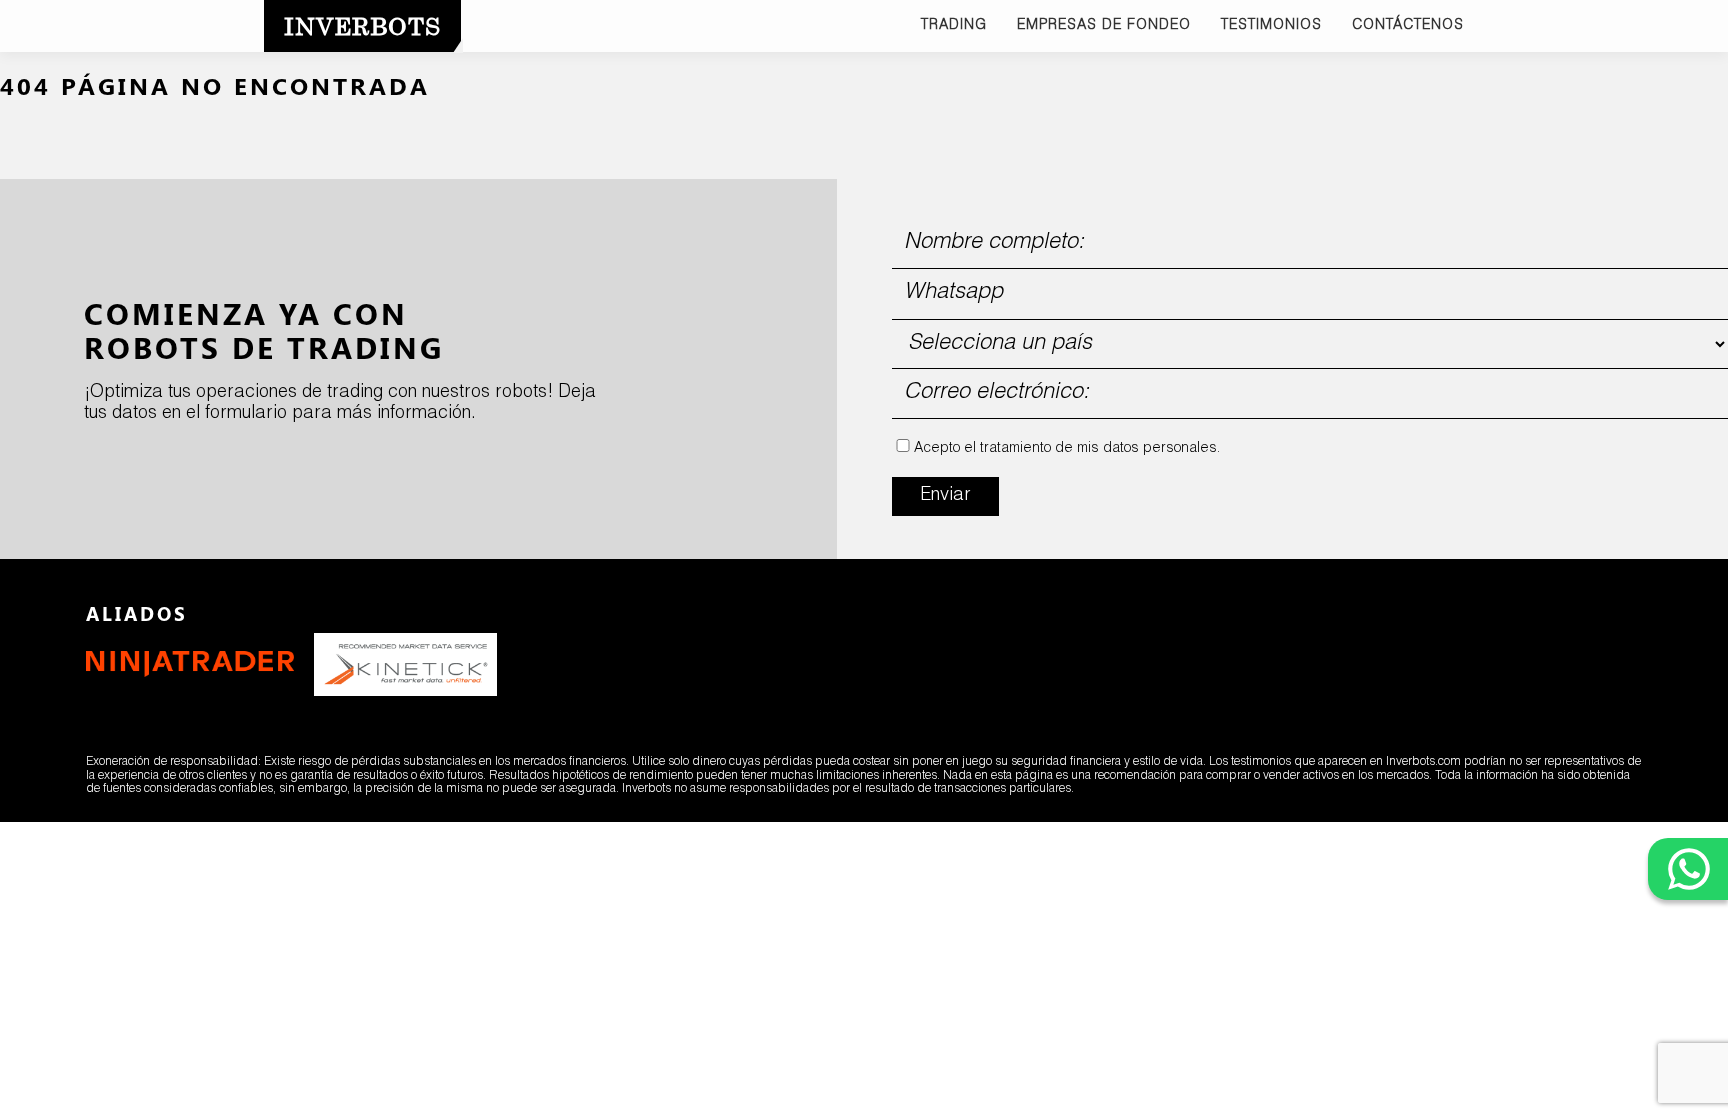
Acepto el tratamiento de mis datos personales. (1067, 449)
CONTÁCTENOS (1408, 26)
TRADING (954, 26)
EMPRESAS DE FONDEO (1104, 26)
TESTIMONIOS (1271, 26)
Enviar (945, 496)
